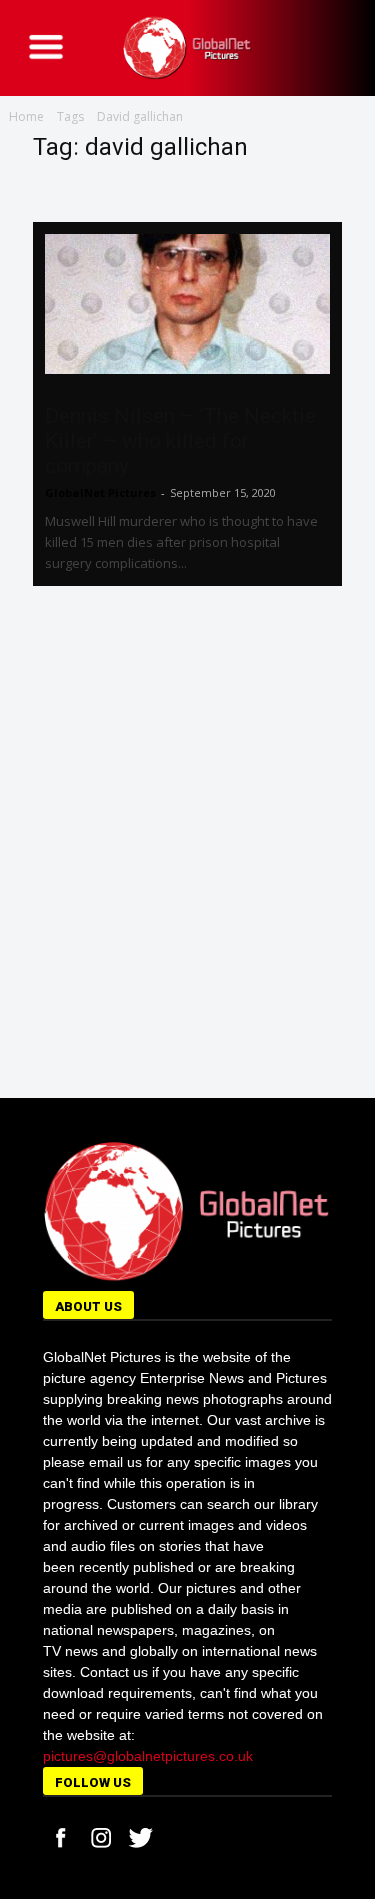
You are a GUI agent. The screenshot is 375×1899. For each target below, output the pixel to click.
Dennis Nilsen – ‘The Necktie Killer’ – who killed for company (180, 441)
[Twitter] (141, 1838)
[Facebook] (61, 1838)
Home (26, 116)
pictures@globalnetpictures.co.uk (148, 1756)
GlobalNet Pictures (100, 492)
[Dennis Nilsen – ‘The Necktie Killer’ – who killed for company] (187, 304)
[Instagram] (101, 1838)
